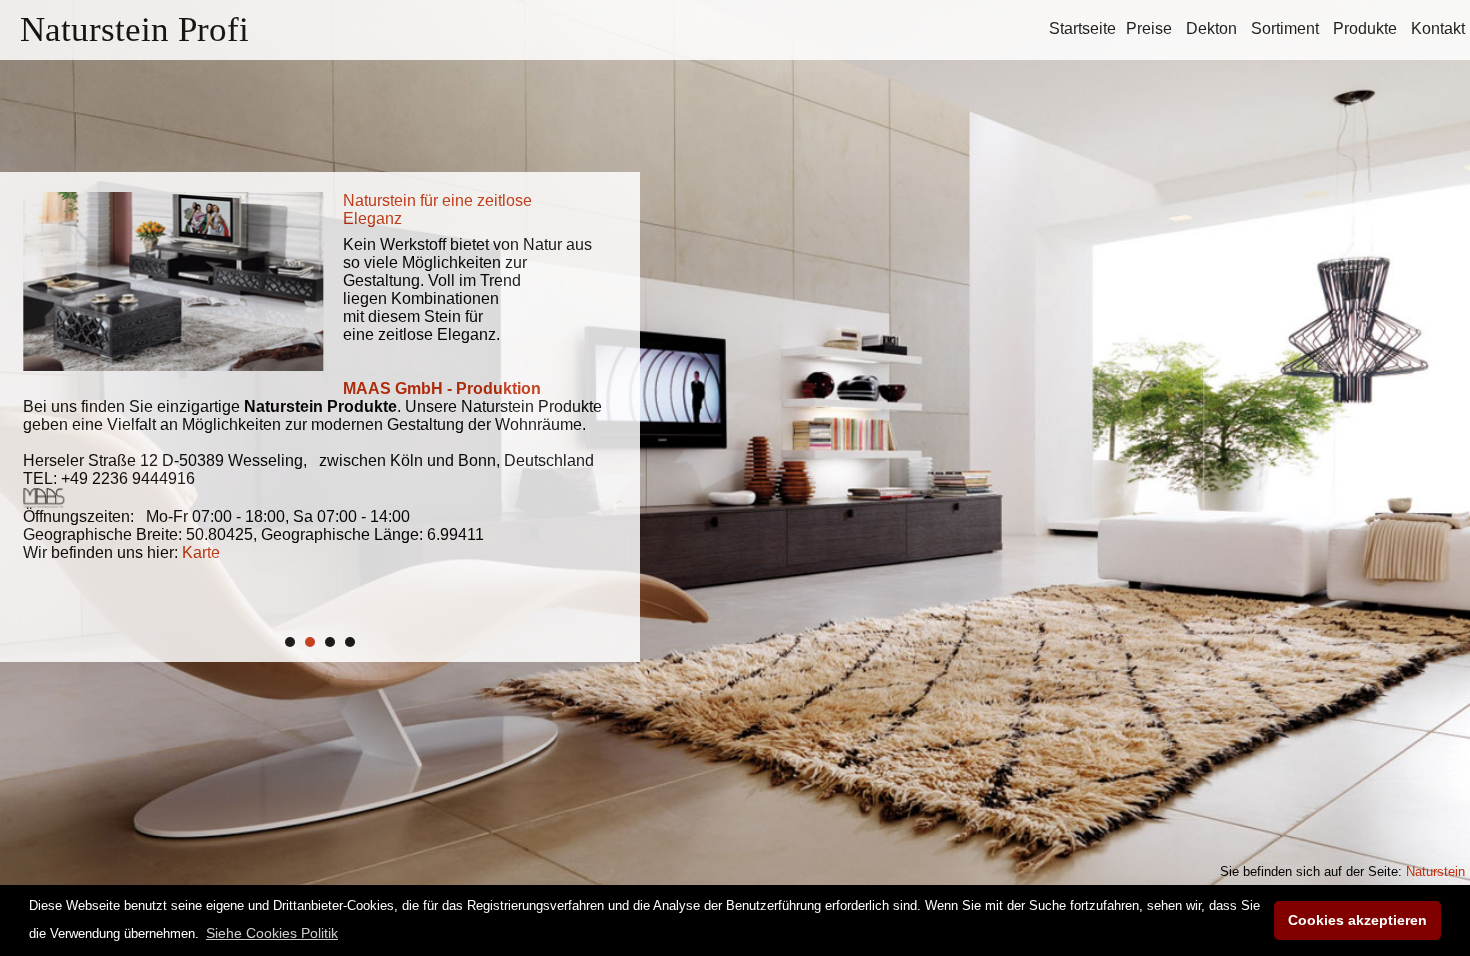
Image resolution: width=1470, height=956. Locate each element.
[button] (272, 933)
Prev (46, 407)
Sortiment (1285, 28)
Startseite (1082, 28)
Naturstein (1435, 871)
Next (594, 407)
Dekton (1211, 28)
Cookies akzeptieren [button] (1357, 920)
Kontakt (1438, 28)
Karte (193, 552)
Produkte (1365, 28)
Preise (1149, 28)
